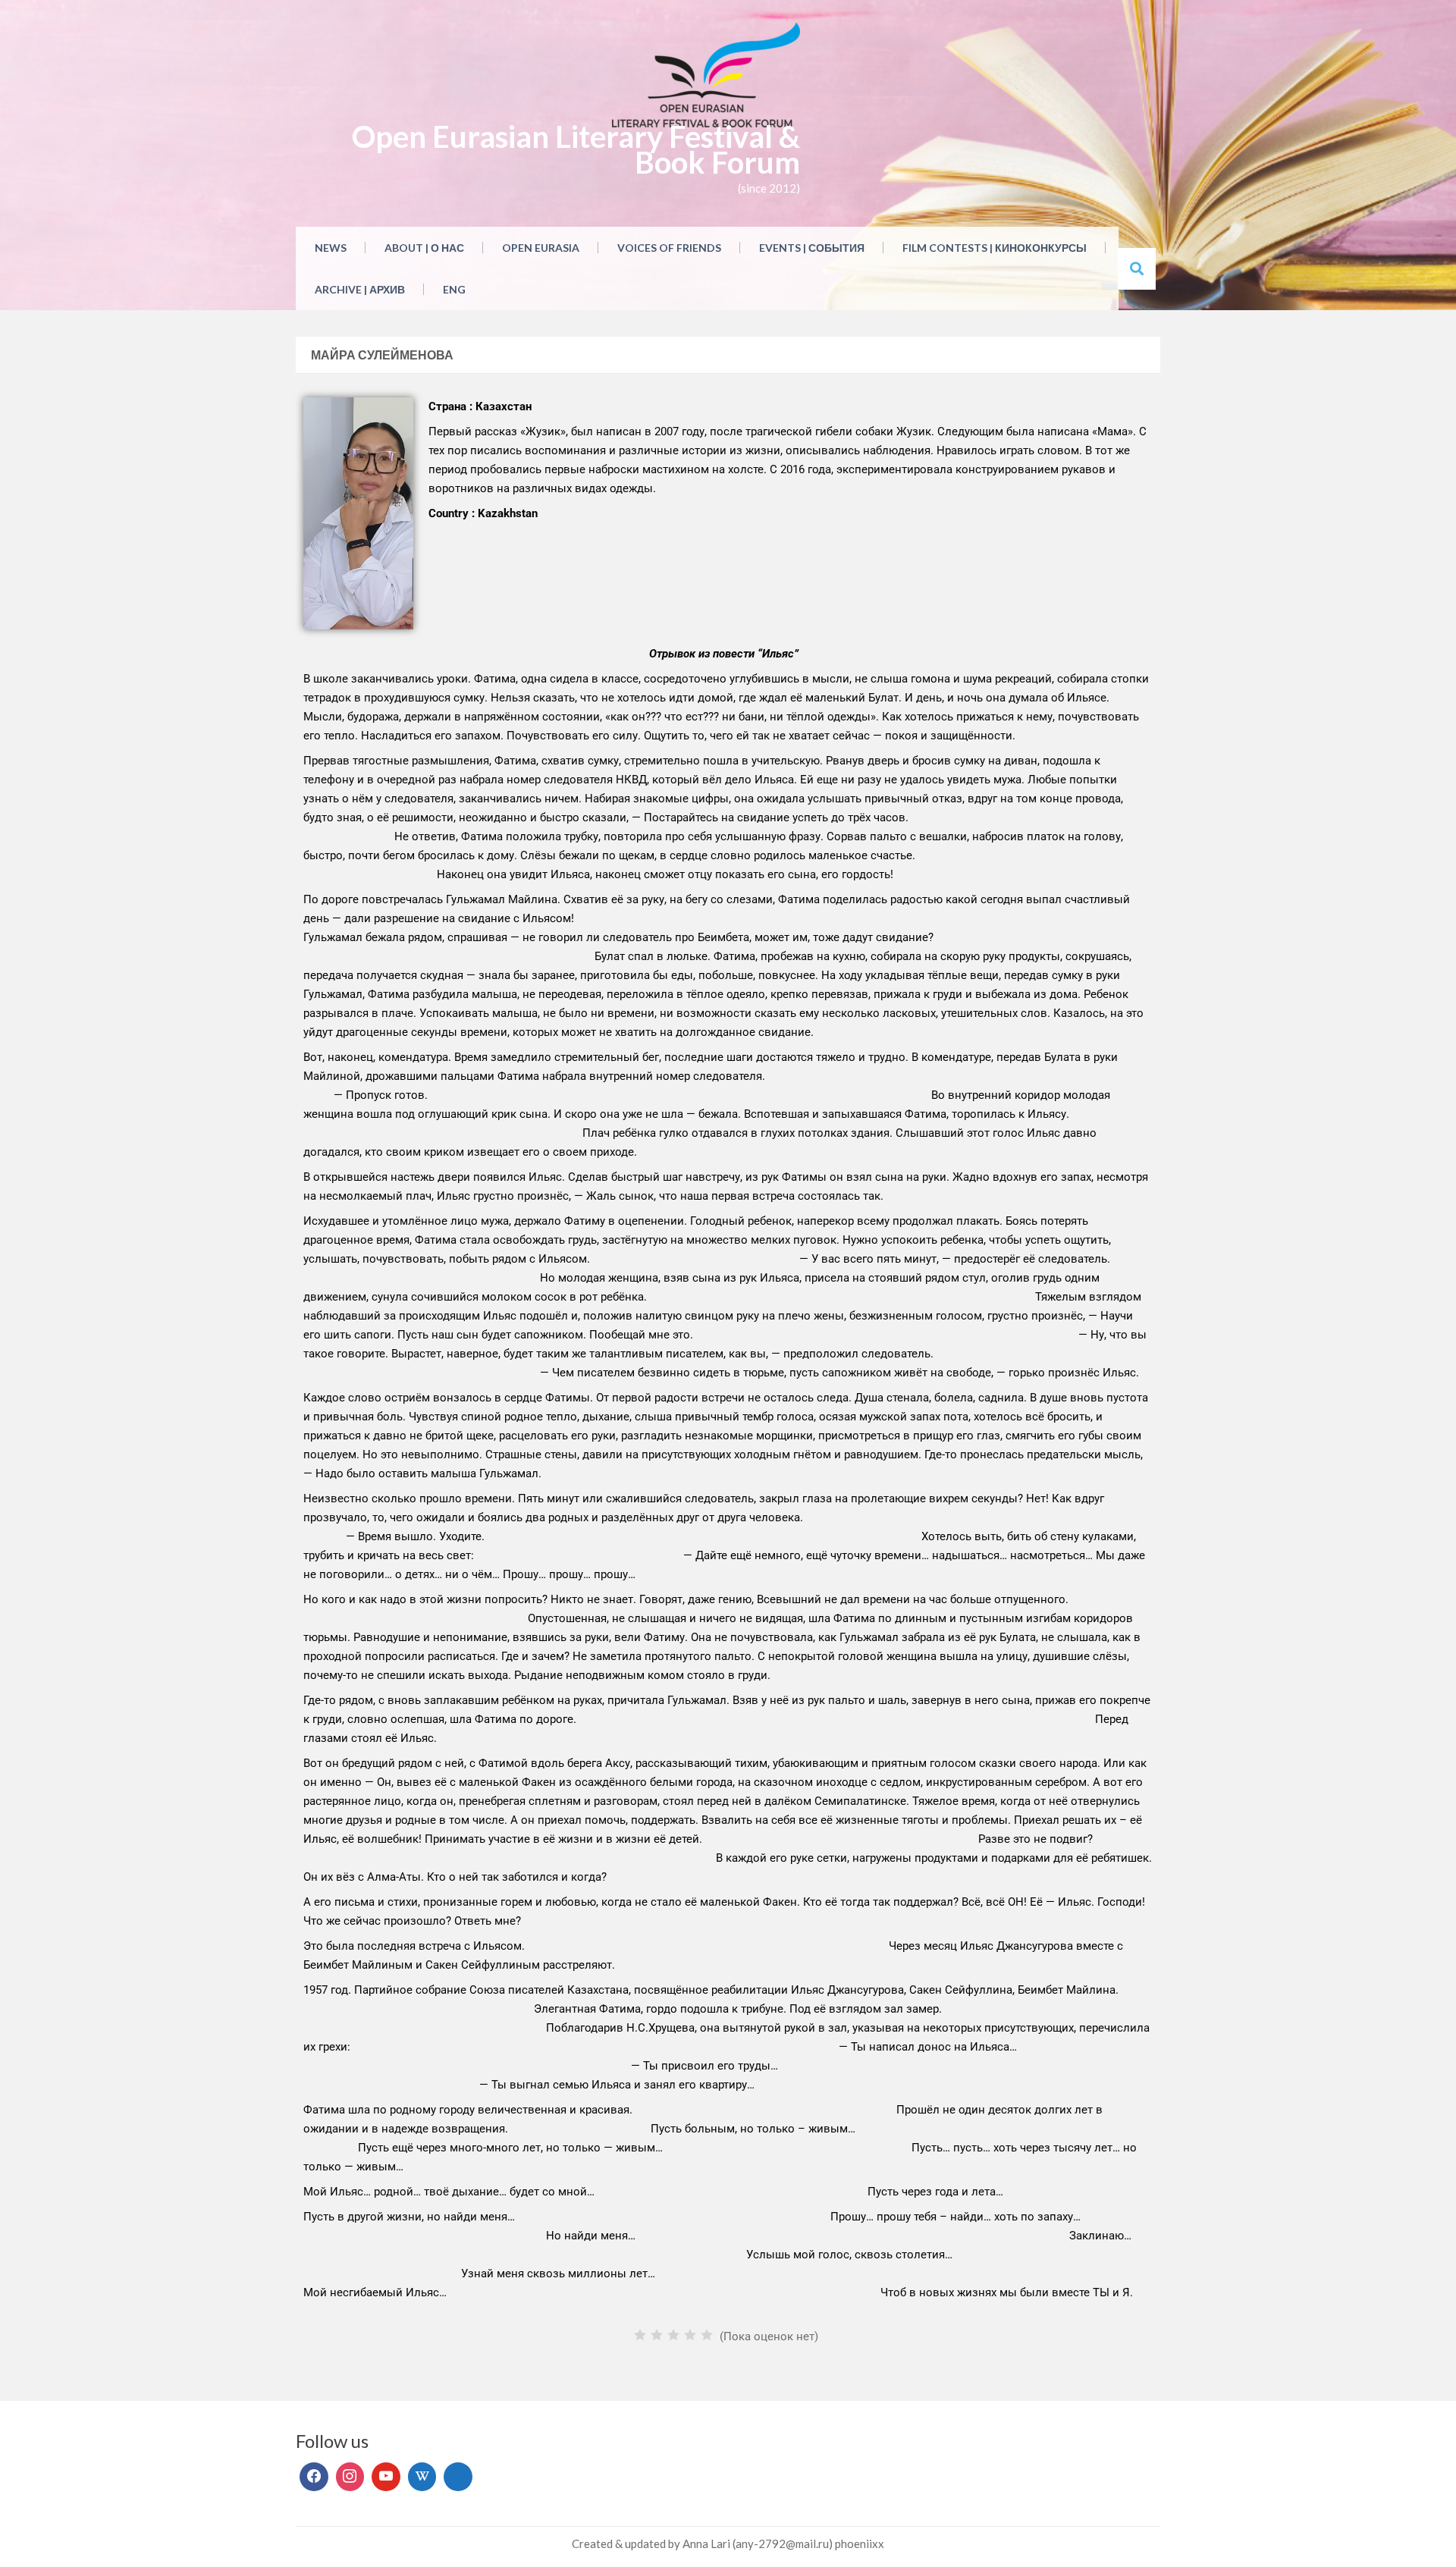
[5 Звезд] (707, 2335)
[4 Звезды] (690, 2335)
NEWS (331, 248)
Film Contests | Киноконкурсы (995, 248)
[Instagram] (350, 2477)
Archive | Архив (360, 289)
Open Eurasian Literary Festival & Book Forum (576, 149)
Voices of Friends (669, 248)
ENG (454, 289)
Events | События (812, 248)
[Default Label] (386, 2477)
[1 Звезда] (640, 2335)
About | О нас (424, 248)
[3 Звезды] (673, 2335)
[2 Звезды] (657, 2335)
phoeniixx (860, 2543)
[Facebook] (314, 2477)
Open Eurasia (541, 248)
